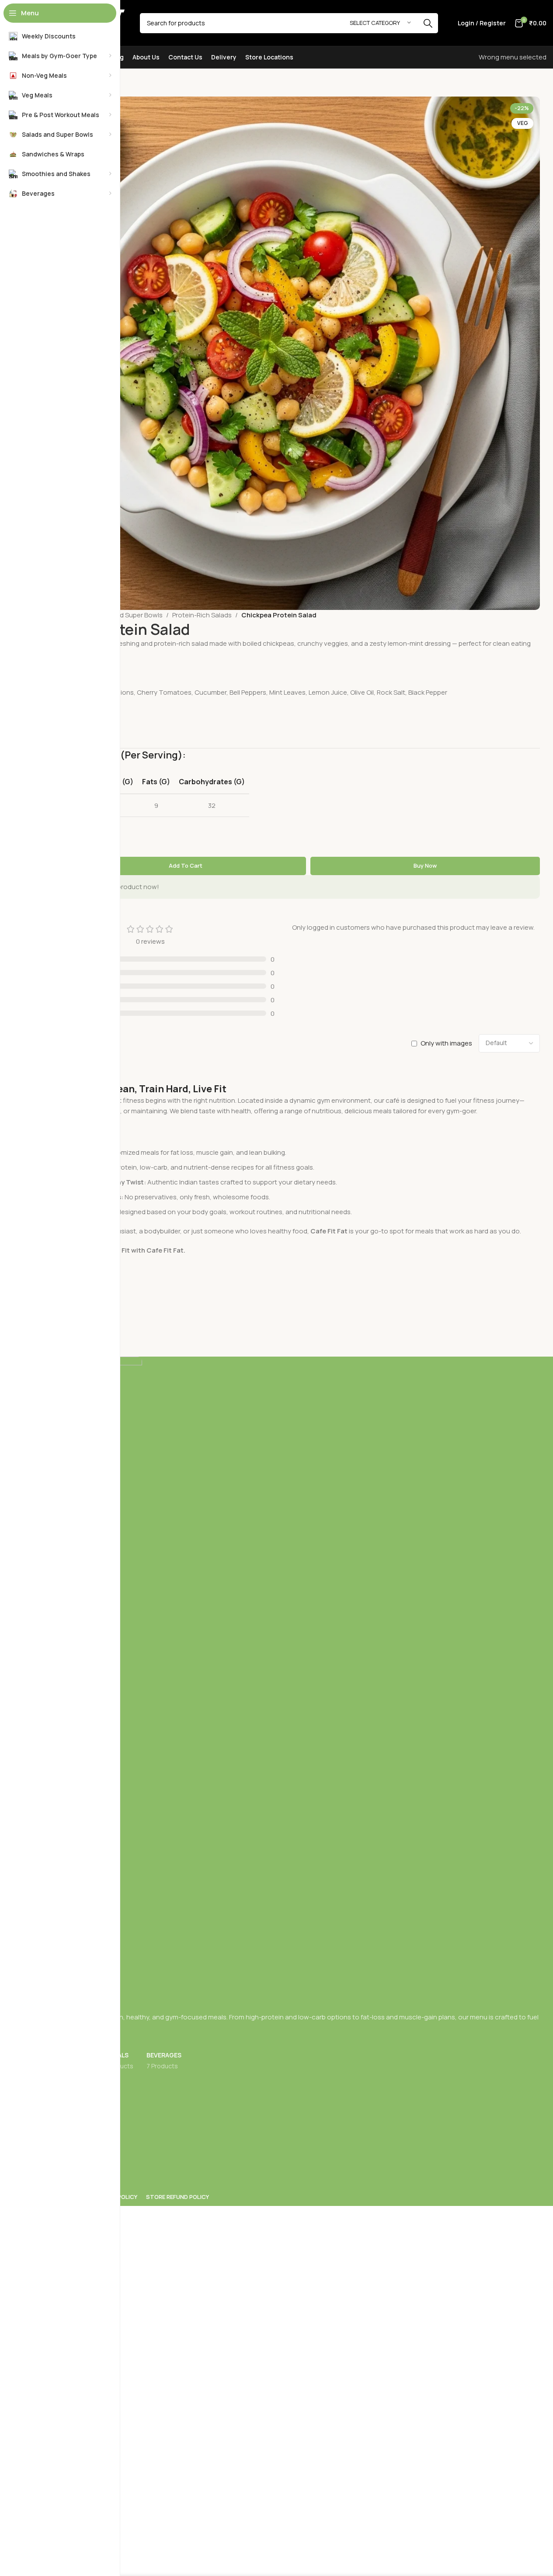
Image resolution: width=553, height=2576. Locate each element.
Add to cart (186, 866)
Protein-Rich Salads (202, 615)
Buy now (425, 866)
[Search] (428, 23)
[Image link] (290, 1684)
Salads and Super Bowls (126, 615)
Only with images (446, 1043)
